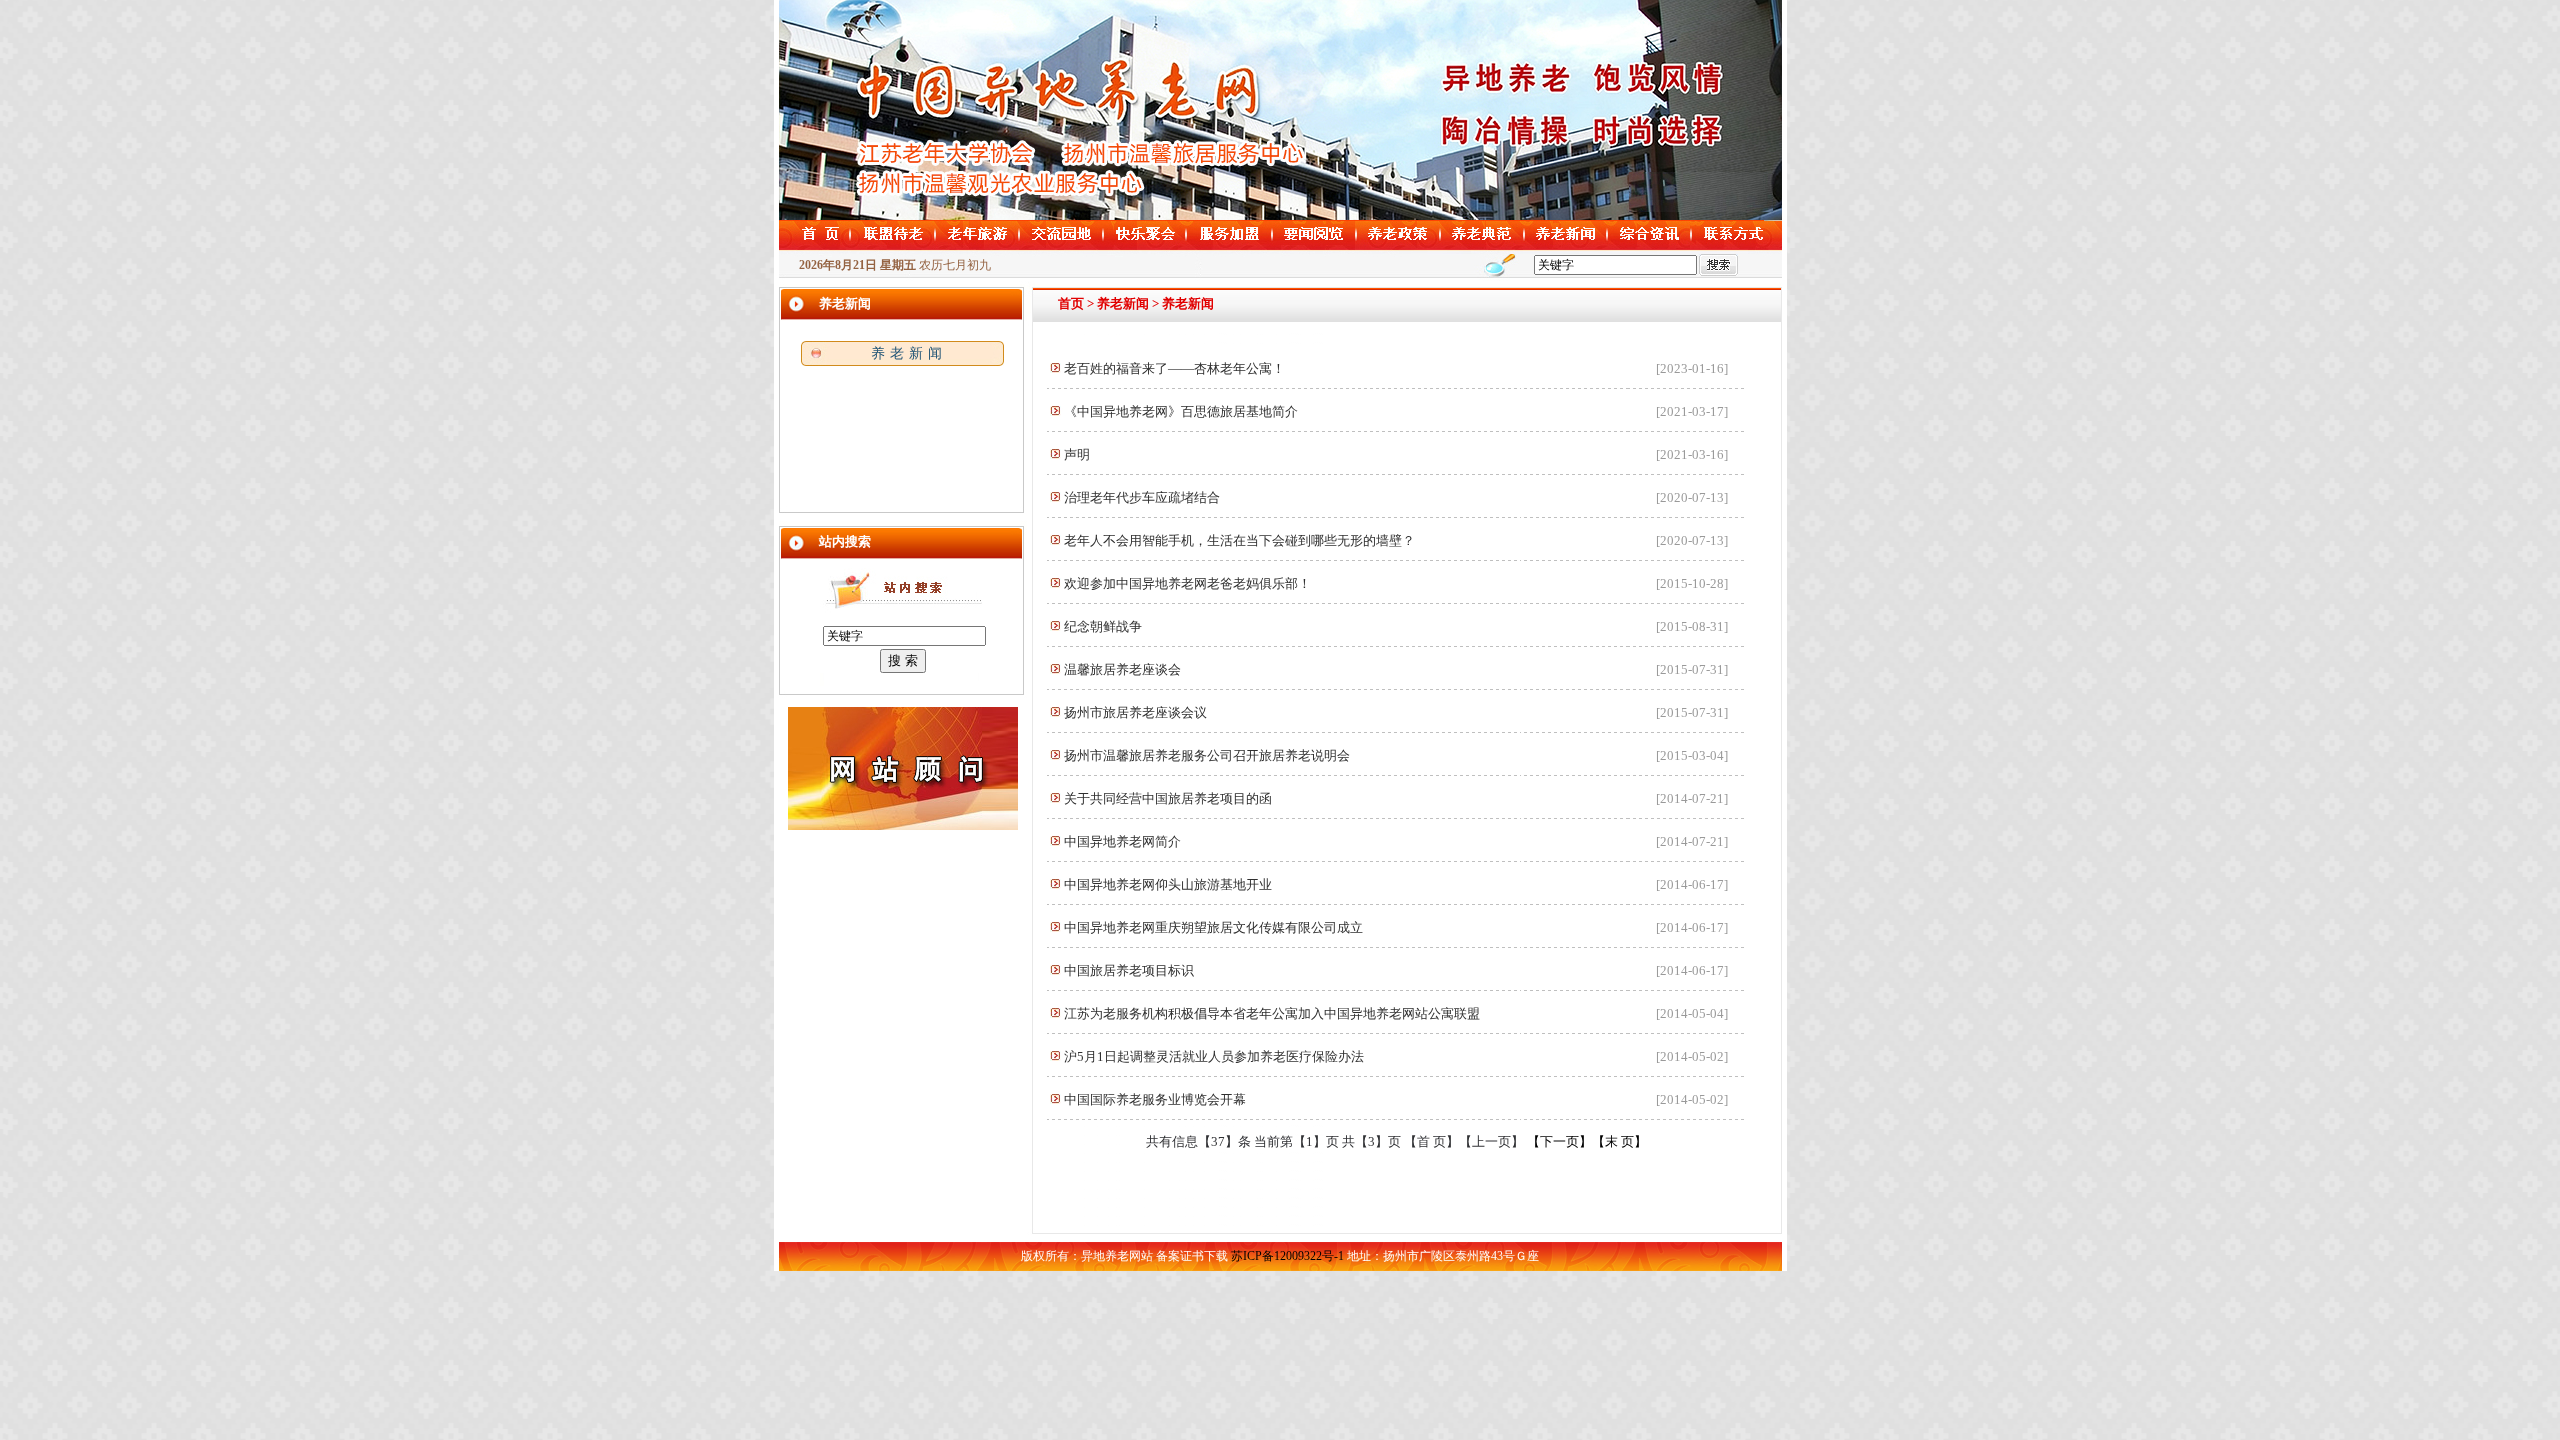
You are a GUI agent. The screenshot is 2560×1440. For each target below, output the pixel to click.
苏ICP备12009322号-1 (1287, 1256)
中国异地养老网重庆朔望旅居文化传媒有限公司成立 (1213, 927)
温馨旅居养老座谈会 (1122, 669)
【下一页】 (1559, 1141)
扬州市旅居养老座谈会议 (1135, 712)
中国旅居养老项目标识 (1129, 970)
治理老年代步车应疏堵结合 (1142, 497)
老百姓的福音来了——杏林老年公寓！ (1174, 368)
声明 (1077, 454)
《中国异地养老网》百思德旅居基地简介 (1181, 411)
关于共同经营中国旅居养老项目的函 (1168, 798)
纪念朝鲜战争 (1103, 626)
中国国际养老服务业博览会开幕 (1155, 1099)
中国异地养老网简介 (1122, 841)
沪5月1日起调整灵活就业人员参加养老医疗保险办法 (1214, 1056)
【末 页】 (1619, 1141)
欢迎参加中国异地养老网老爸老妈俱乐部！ (1187, 583)
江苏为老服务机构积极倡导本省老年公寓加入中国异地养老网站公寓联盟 (1272, 1013)
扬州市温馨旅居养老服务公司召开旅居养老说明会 (1207, 755)
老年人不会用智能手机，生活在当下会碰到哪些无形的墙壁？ (1239, 540)
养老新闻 (909, 353)
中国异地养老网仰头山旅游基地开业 (1168, 884)
